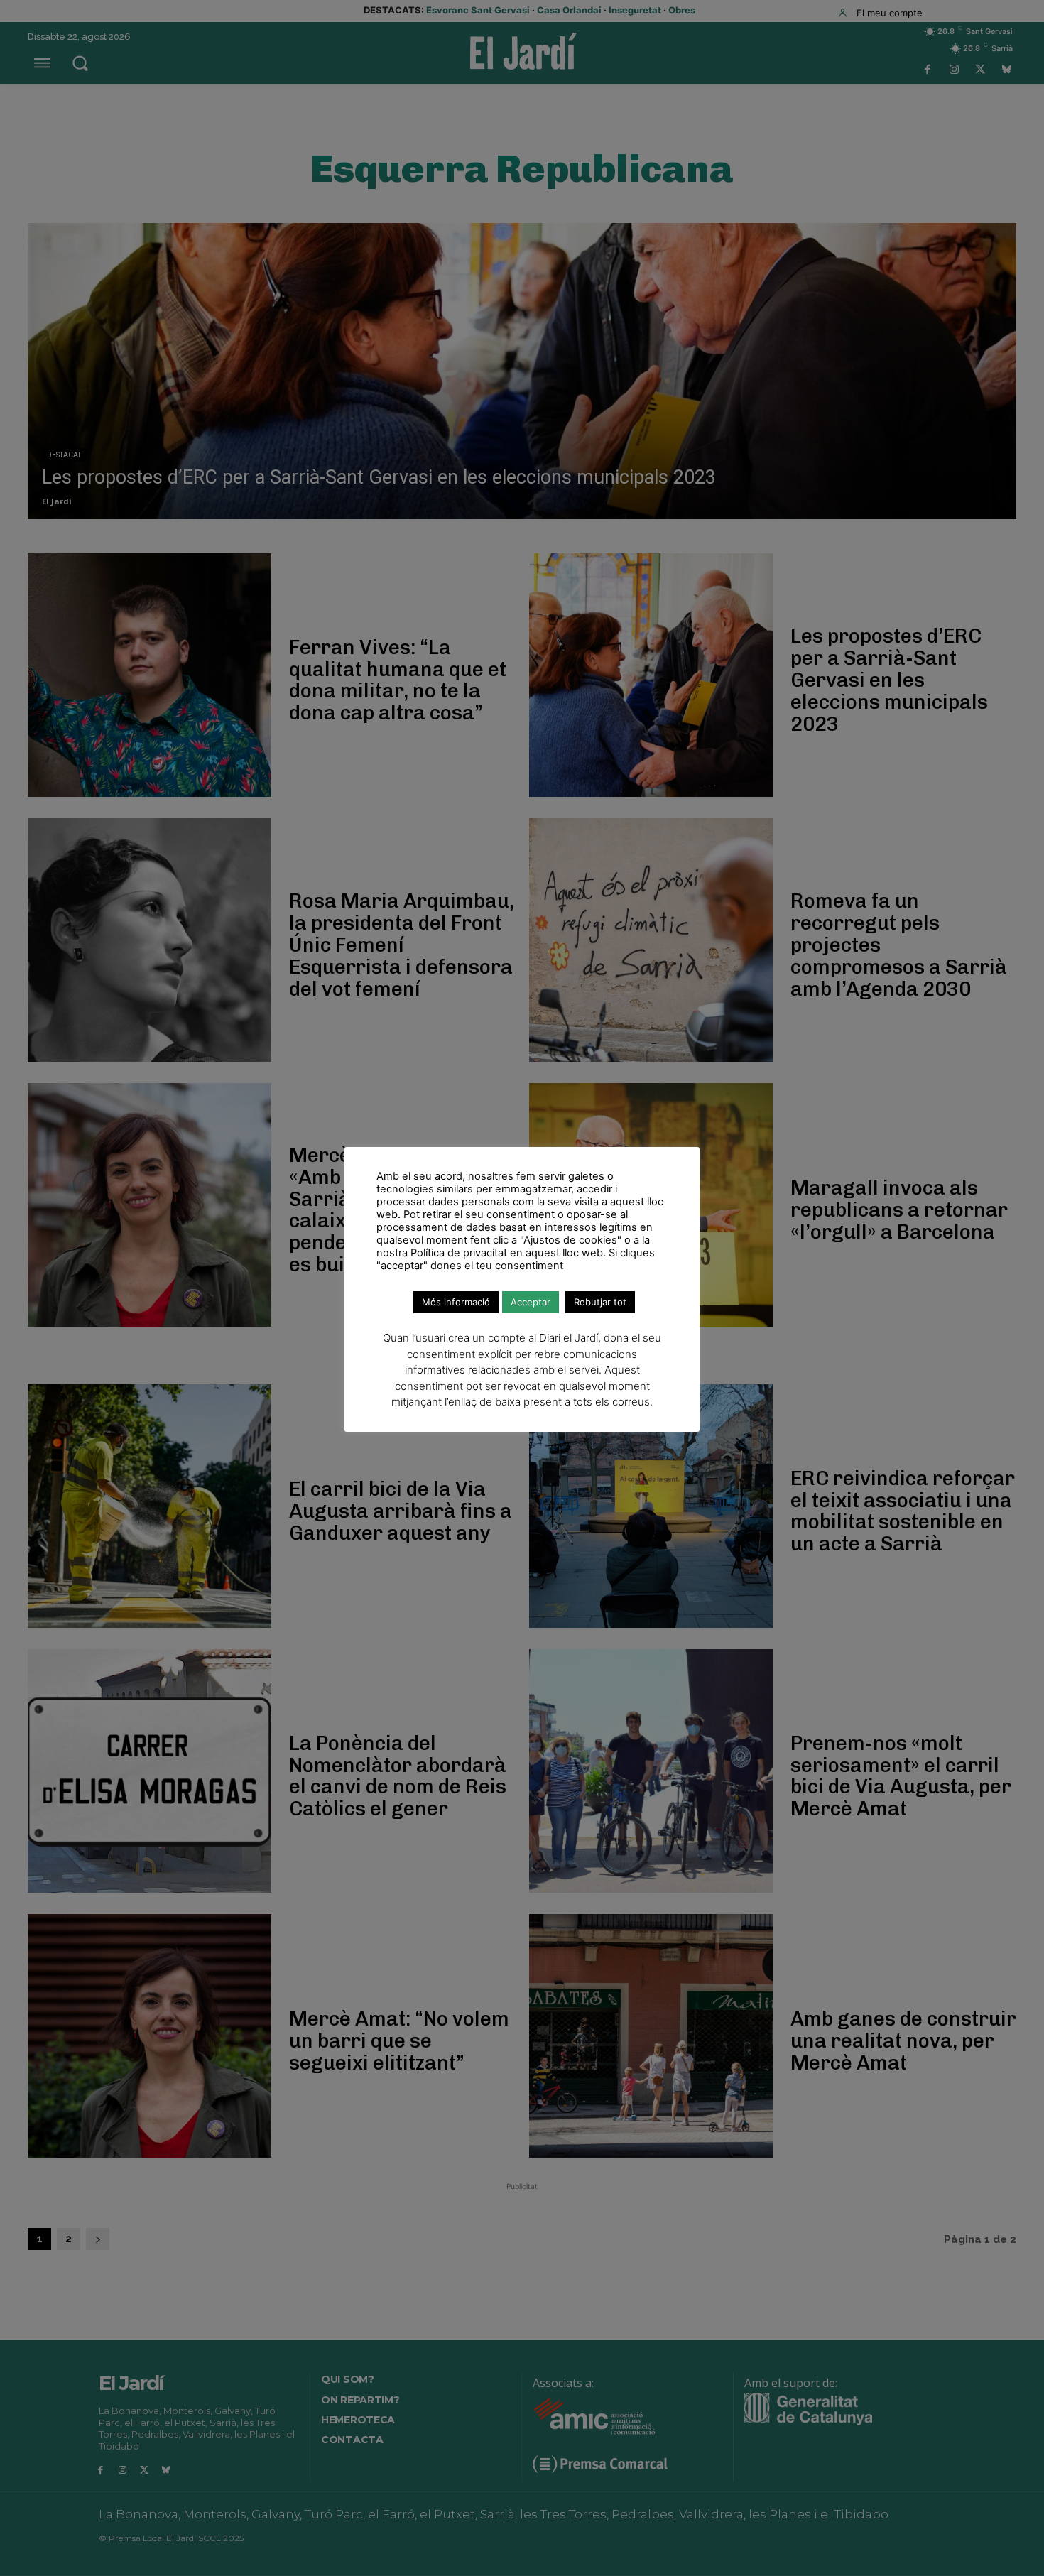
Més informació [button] (456, 1302)
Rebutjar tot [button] (600, 1302)
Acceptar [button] (531, 1302)
